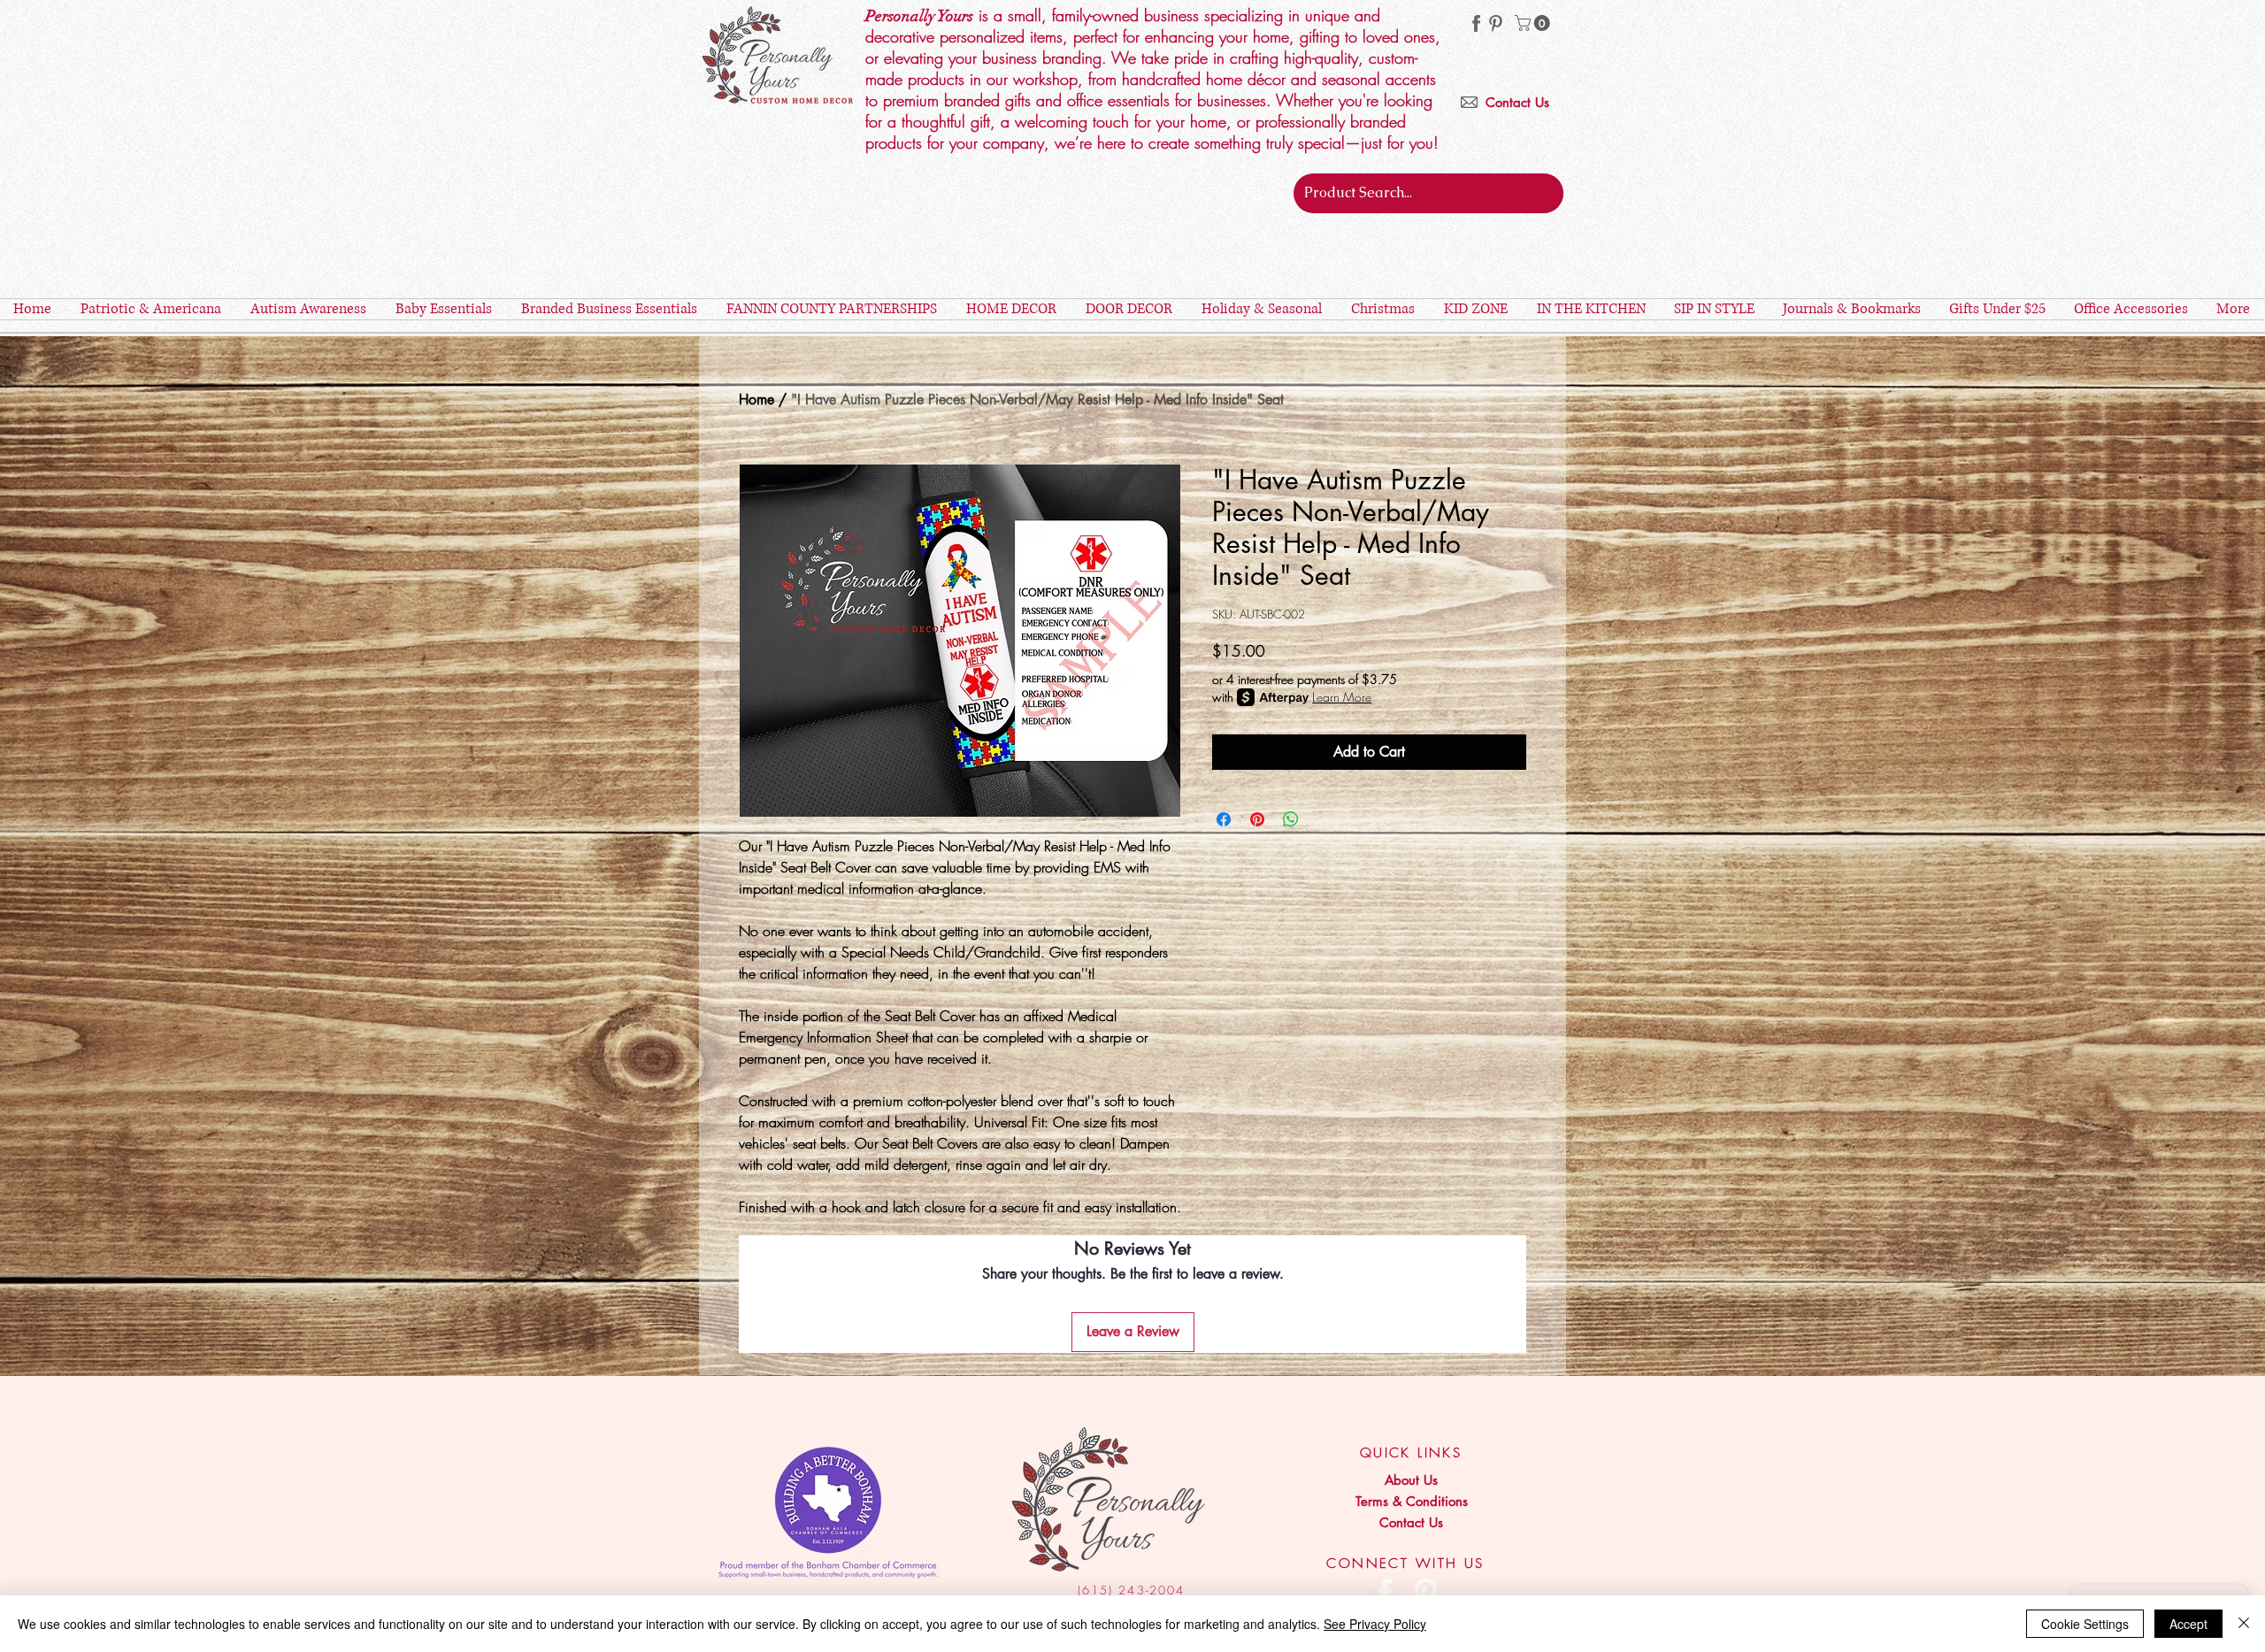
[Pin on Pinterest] (1257, 819)
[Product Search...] (1547, 193)
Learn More (1342, 697)
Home (756, 400)
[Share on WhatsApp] (1291, 819)
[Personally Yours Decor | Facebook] (1385, 1592)
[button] (1534, 23)
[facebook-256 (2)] (1476, 23)
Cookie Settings (2085, 1624)
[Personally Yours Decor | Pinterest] (1496, 23)
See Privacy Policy (1375, 1624)
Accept (2188, 1624)
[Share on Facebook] (1224, 819)
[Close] (2244, 1624)
